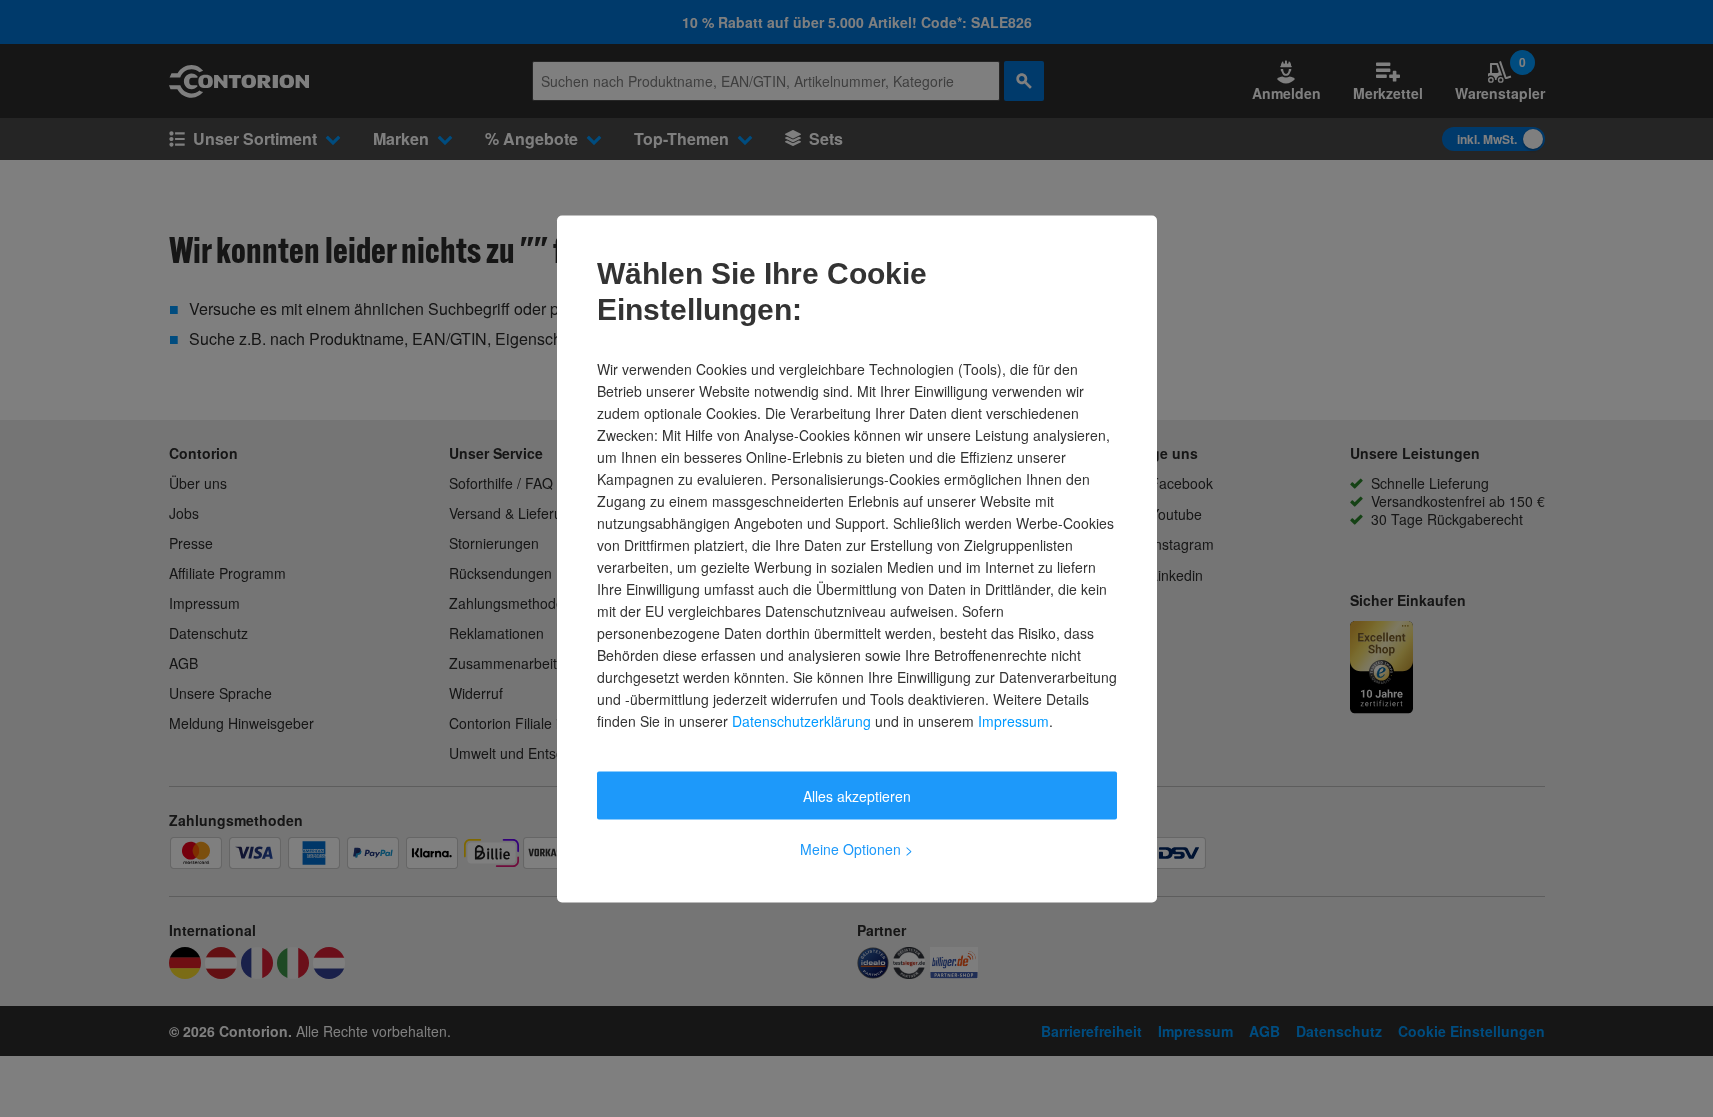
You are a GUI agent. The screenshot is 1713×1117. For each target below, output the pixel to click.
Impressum (1013, 720)
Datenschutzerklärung (801, 720)
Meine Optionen (856, 848)
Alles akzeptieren (857, 795)
